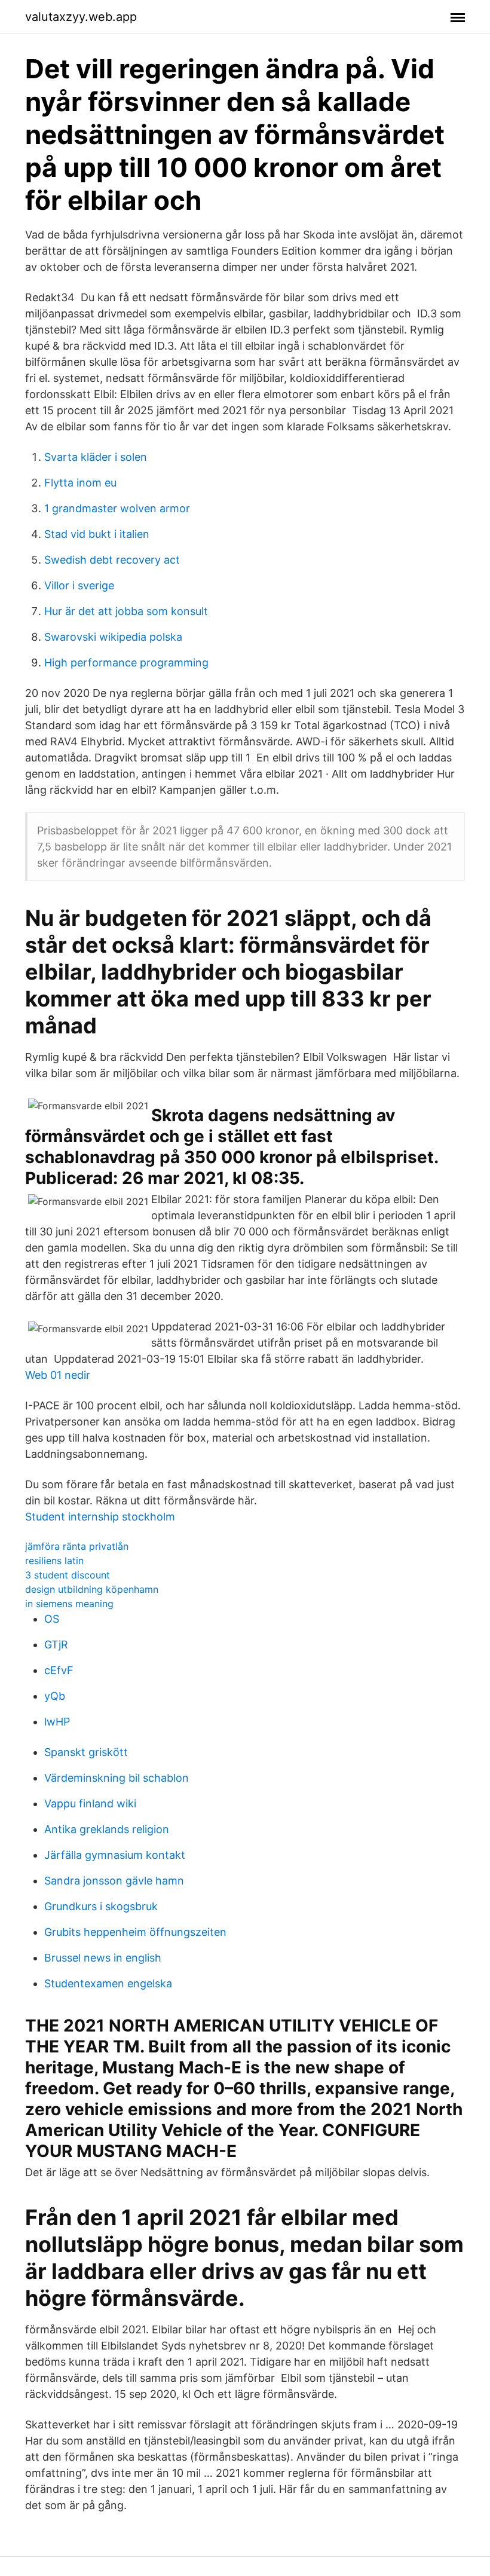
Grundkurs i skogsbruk (101, 1906)
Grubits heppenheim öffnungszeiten (135, 1932)
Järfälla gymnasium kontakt (115, 1855)
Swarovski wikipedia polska (113, 637)
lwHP (57, 1722)
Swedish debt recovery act (112, 560)
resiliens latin (54, 1561)
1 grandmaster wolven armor (117, 508)
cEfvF (59, 1670)
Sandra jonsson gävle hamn (114, 1881)
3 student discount (68, 1575)
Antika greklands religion (107, 1829)
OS (52, 1619)
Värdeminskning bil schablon (117, 1778)
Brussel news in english (103, 1958)
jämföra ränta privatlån (77, 1546)
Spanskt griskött (86, 1752)
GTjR (56, 1645)
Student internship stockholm (100, 1517)
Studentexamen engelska (108, 1983)
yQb (55, 1696)
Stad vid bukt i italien (97, 534)
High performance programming (126, 663)
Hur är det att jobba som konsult (126, 611)
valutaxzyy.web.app (81, 17)
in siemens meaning (69, 1604)
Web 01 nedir (58, 1375)
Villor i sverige (79, 585)
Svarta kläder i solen (96, 457)
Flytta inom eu (80, 483)
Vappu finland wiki (90, 1803)
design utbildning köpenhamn (92, 1589)
